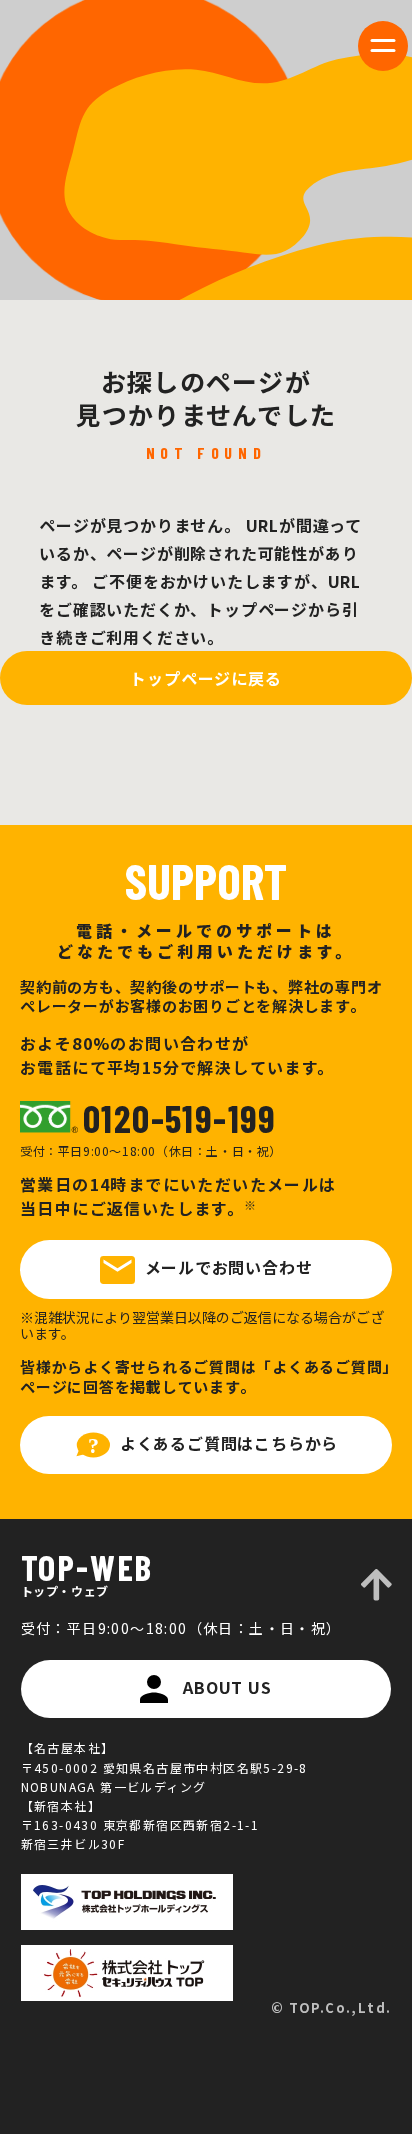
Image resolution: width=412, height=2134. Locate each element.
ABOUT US (227, 1687)
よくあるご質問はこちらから (229, 1443)
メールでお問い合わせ (229, 1267)
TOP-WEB (87, 1573)
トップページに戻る (205, 678)
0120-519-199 (180, 1118)
